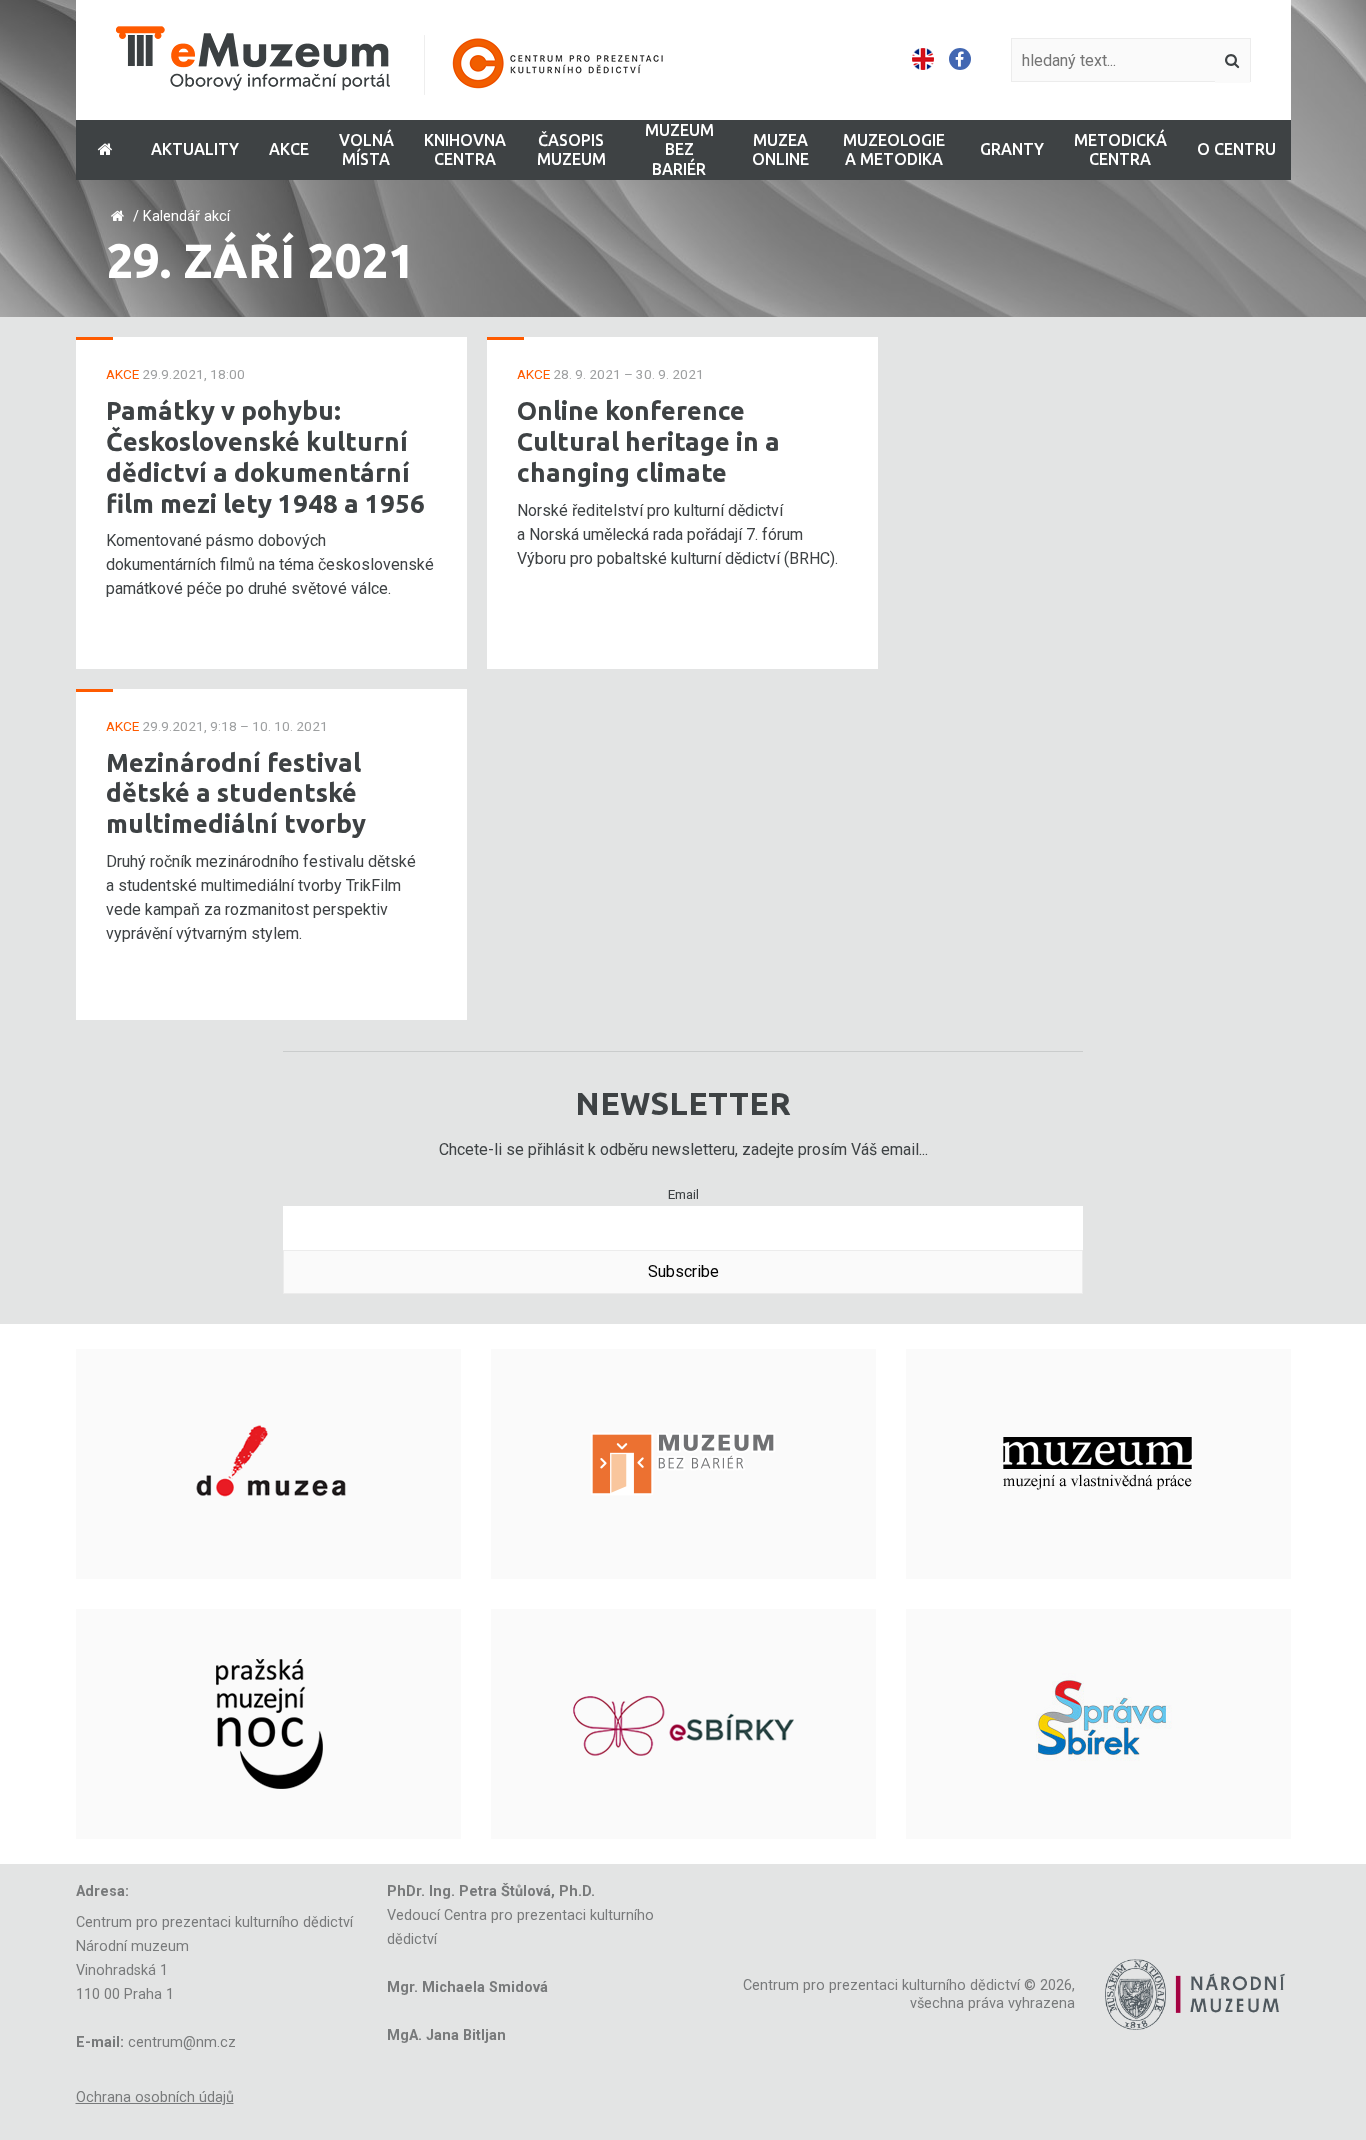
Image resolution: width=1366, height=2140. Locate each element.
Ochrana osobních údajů (155, 2097)
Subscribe (683, 1271)
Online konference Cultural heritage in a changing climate (648, 441)
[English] (923, 60)
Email (683, 1194)
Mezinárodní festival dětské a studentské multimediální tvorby (236, 793)
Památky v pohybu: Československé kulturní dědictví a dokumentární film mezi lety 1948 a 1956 (265, 456)
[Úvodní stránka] (403, 60)
